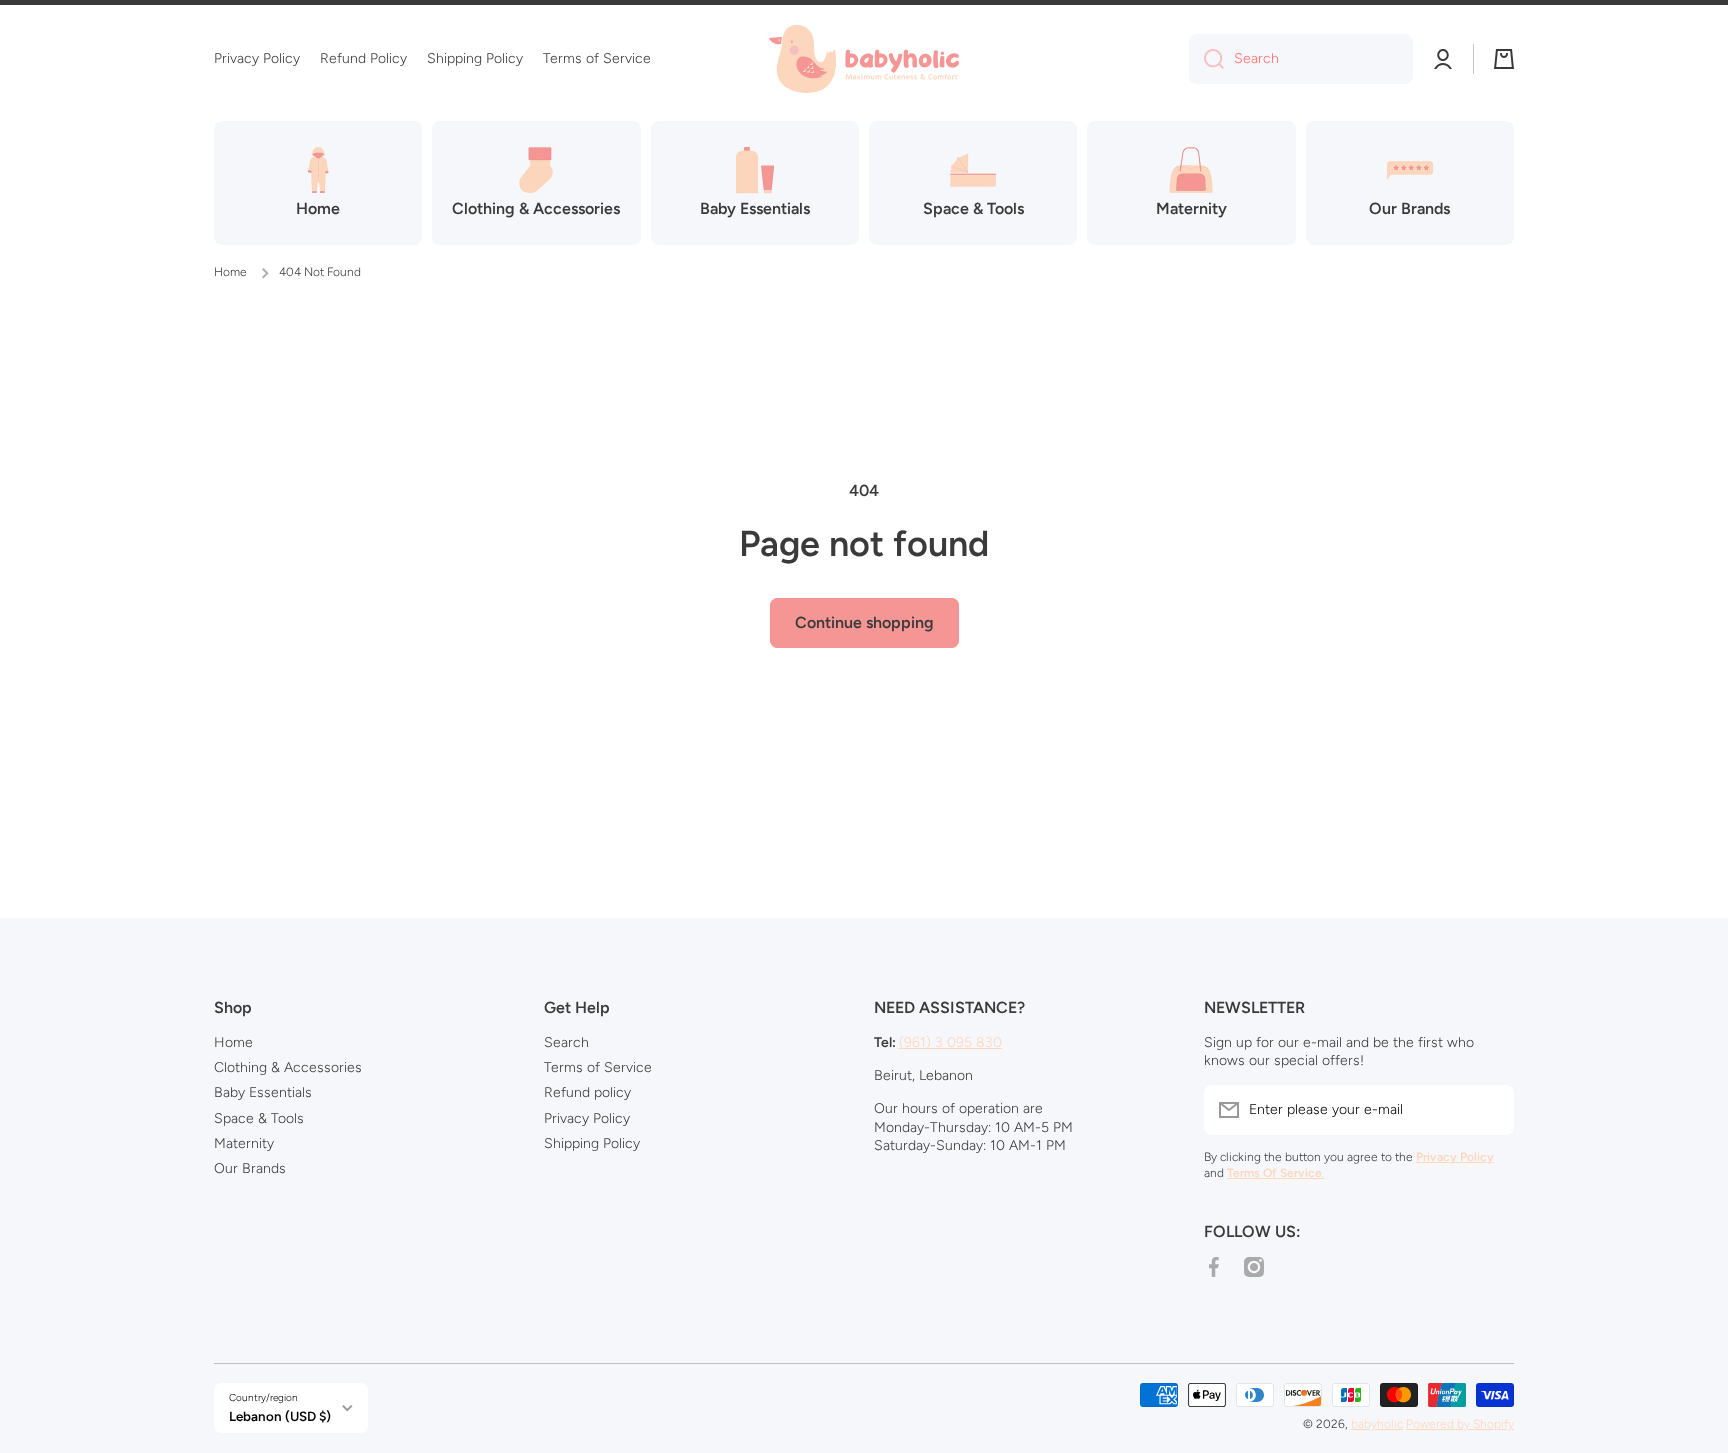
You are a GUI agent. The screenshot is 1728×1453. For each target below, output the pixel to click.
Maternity (244, 1143)
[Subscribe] (1489, 1110)
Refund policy (587, 1092)
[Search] (1206, 59)
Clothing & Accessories (288, 1067)
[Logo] (864, 59)
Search (566, 1042)
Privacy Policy (587, 1118)
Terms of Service (598, 1067)
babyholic (1377, 1424)
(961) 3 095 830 (950, 1042)
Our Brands (250, 1168)
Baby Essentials (263, 1092)
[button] (1504, 59)
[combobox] (1301, 59)
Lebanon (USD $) (280, 1416)
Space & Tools (259, 1118)
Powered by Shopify (1460, 1424)
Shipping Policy (592, 1143)
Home (230, 272)
